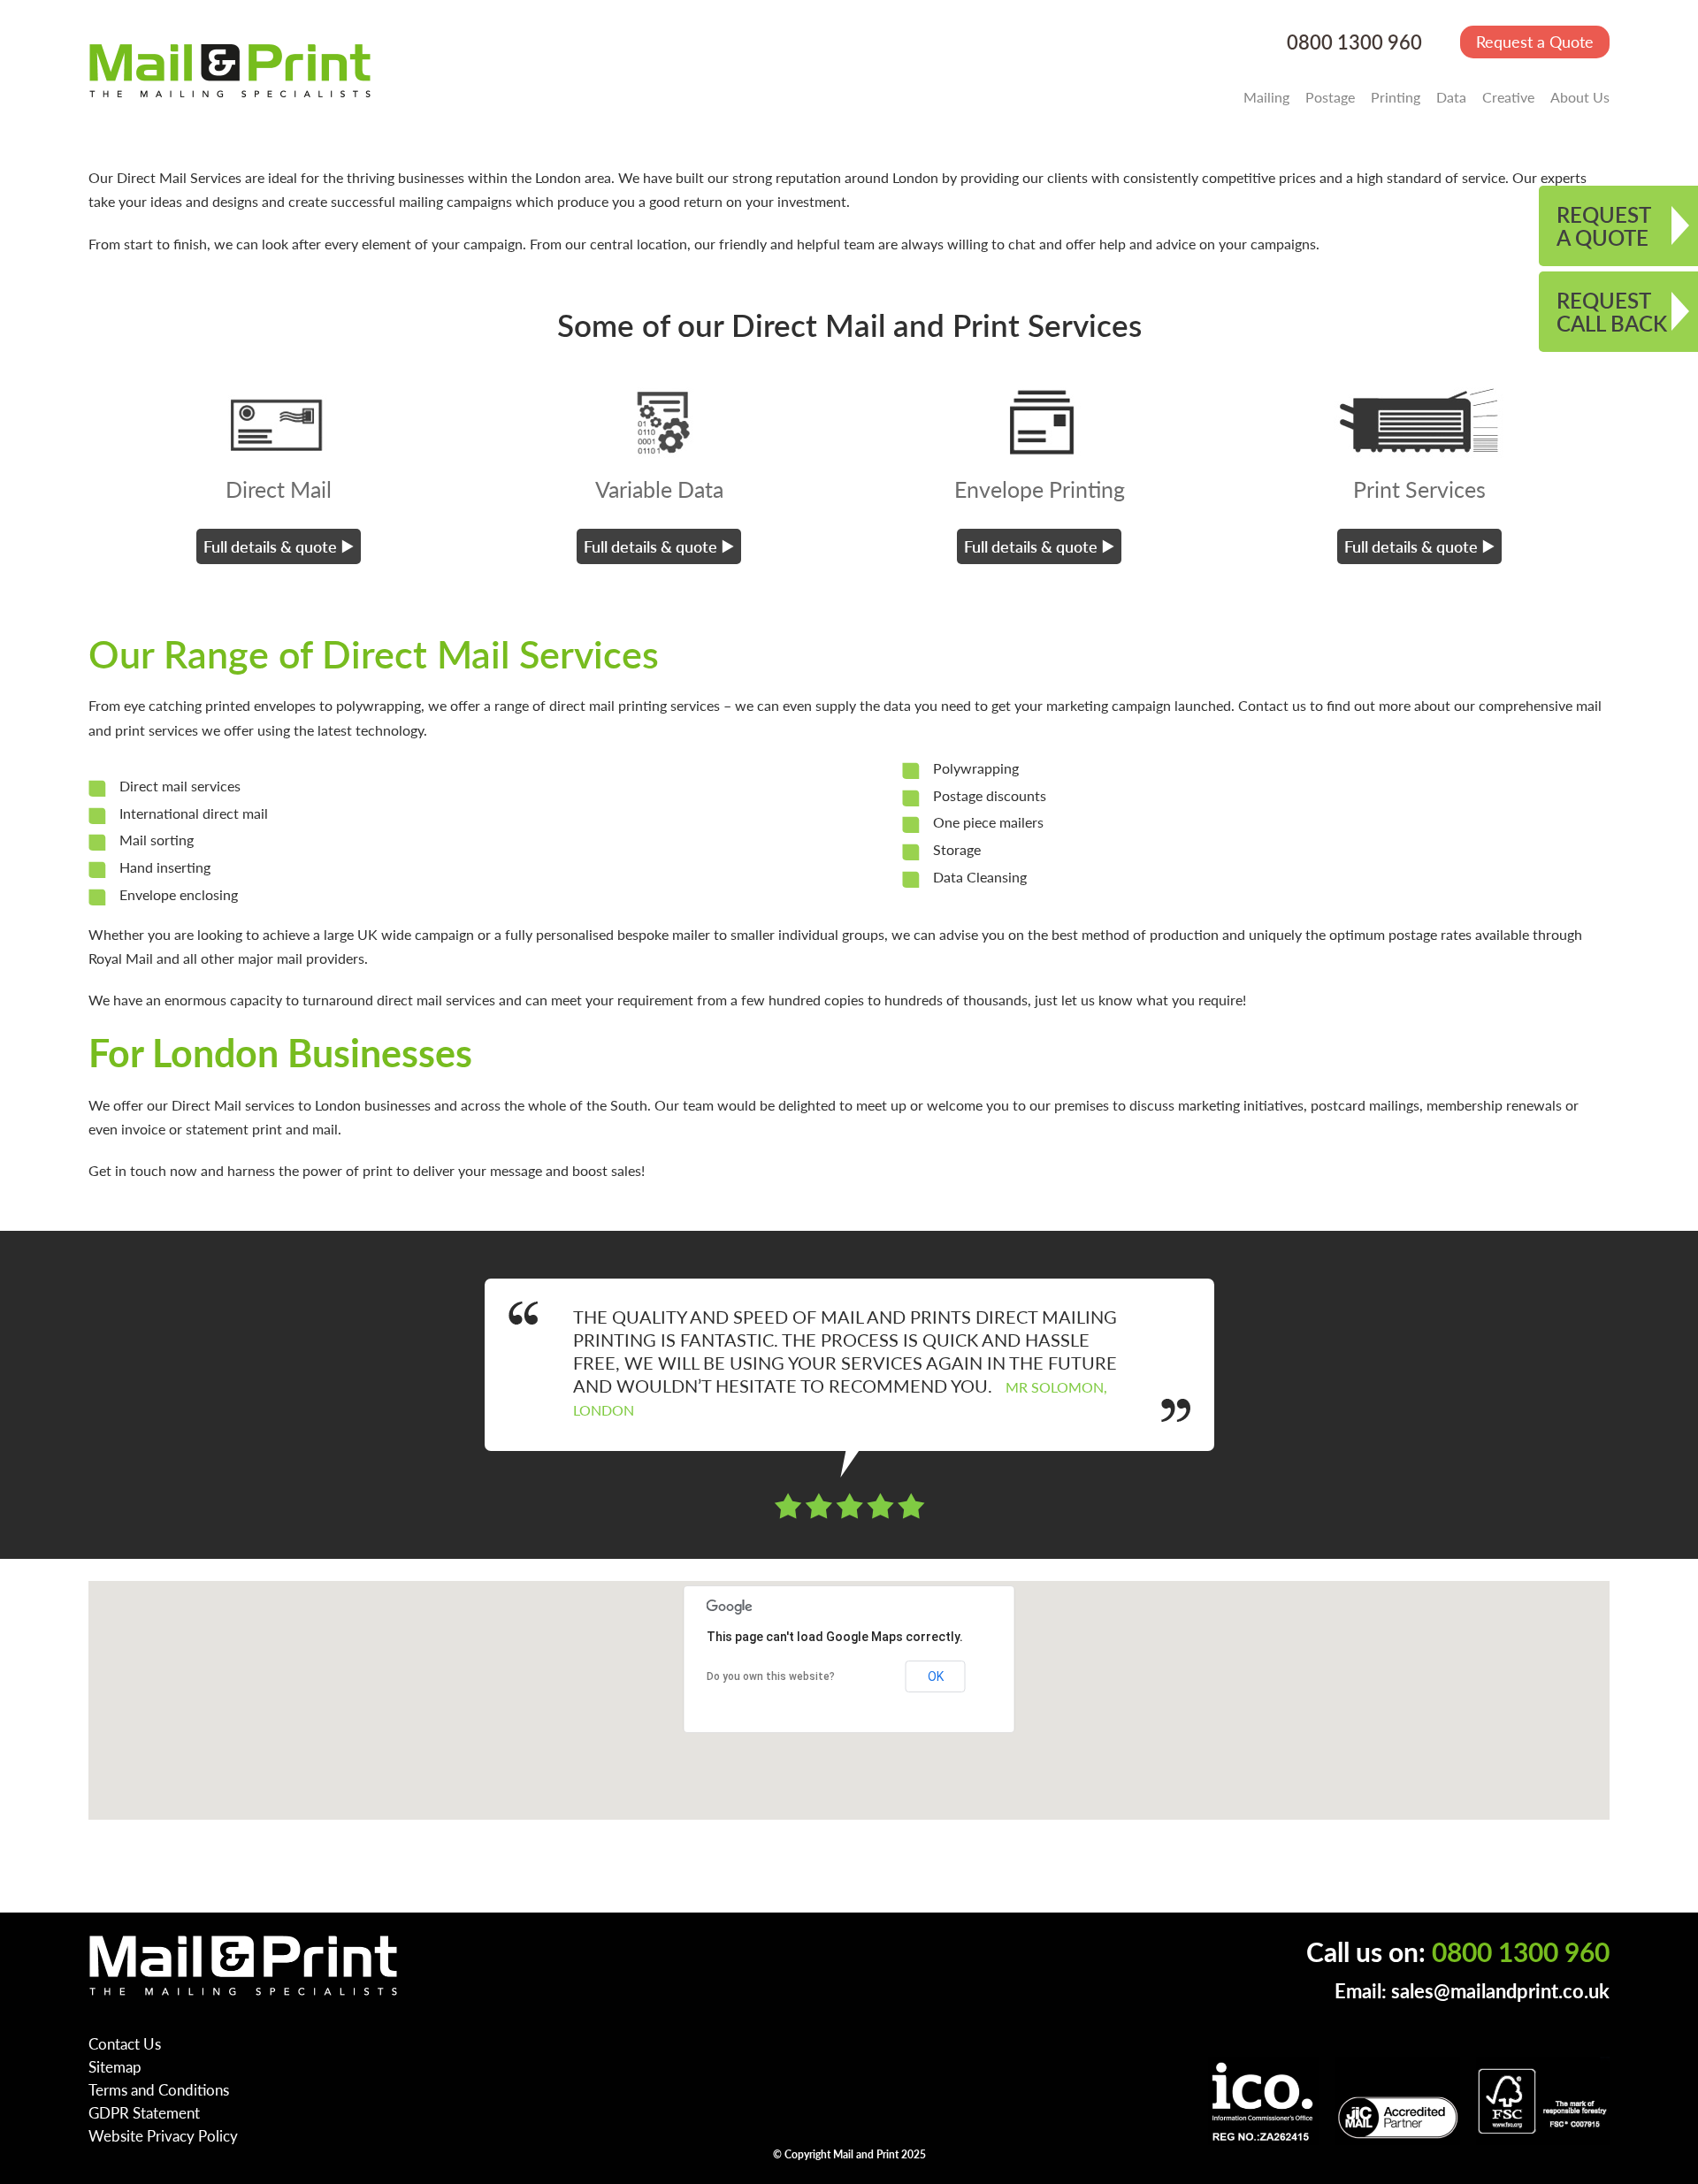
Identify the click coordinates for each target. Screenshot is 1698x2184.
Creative (1508, 97)
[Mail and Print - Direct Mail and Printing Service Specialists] (230, 70)
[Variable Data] (659, 422)
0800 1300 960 (1354, 42)
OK (936, 1676)
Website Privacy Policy (163, 2135)
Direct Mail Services (179, 177)
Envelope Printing (1040, 489)
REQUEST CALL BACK (1612, 311)
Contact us (1272, 705)
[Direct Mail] (279, 422)
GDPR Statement (144, 2112)
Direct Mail (279, 489)
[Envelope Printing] (1039, 422)
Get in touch (127, 1170)
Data (1451, 97)
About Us (1580, 97)
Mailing (1266, 97)
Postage (1330, 97)
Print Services (1419, 489)
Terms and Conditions (159, 2089)
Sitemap (115, 2066)
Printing (1396, 97)
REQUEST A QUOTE (1604, 225)
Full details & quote (270, 546)
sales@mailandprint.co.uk (1500, 1991)
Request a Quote (1535, 41)
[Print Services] (1419, 422)
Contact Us (125, 2043)
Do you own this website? (771, 1676)
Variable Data (659, 489)
